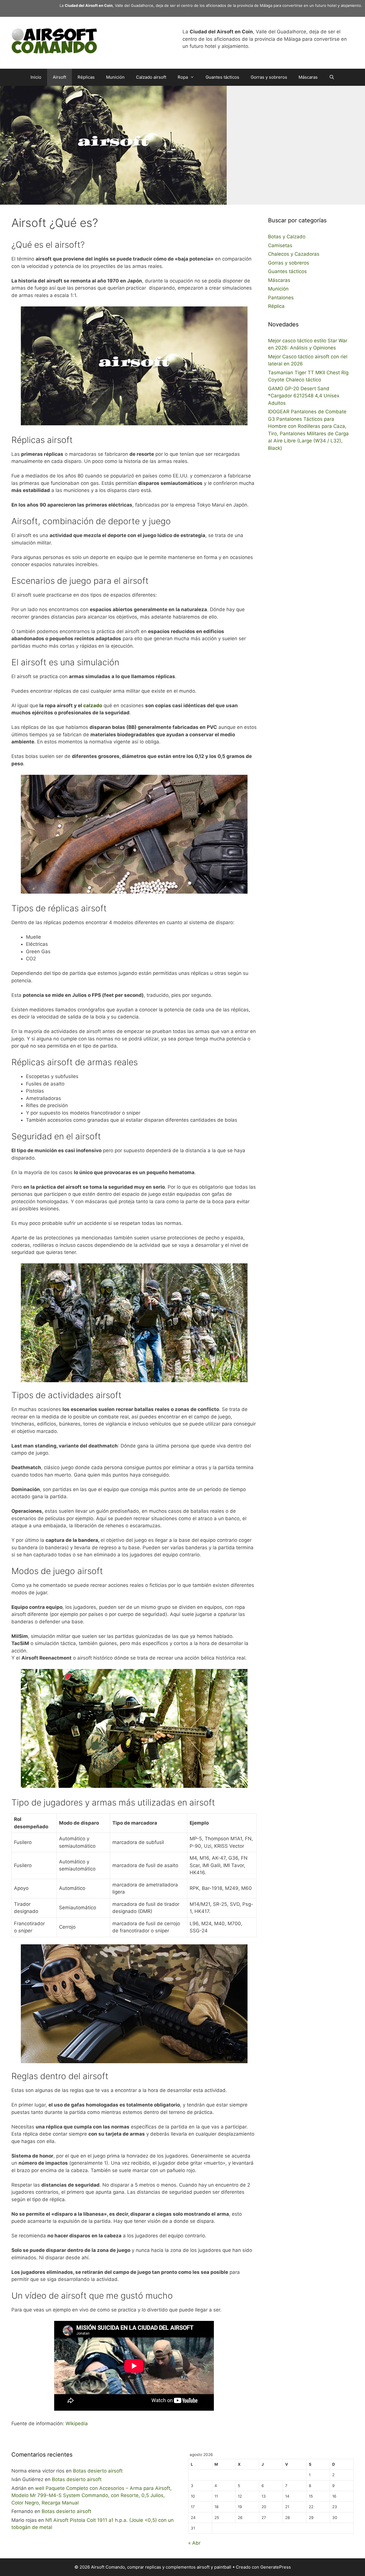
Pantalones (281, 298)
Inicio (36, 77)
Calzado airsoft (151, 77)
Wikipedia (77, 2423)
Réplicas (86, 77)
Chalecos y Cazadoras (294, 254)
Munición (115, 77)
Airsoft (59, 77)
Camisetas (280, 245)
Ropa (183, 77)
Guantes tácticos (222, 77)
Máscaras (308, 77)
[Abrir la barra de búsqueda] (332, 77)
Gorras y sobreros (269, 77)
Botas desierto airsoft (98, 2471)
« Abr (194, 2543)
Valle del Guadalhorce (134, 5)
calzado (93, 705)
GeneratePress (276, 2567)
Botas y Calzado (287, 237)
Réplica (276, 306)
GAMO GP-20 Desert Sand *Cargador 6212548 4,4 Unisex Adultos (304, 396)
